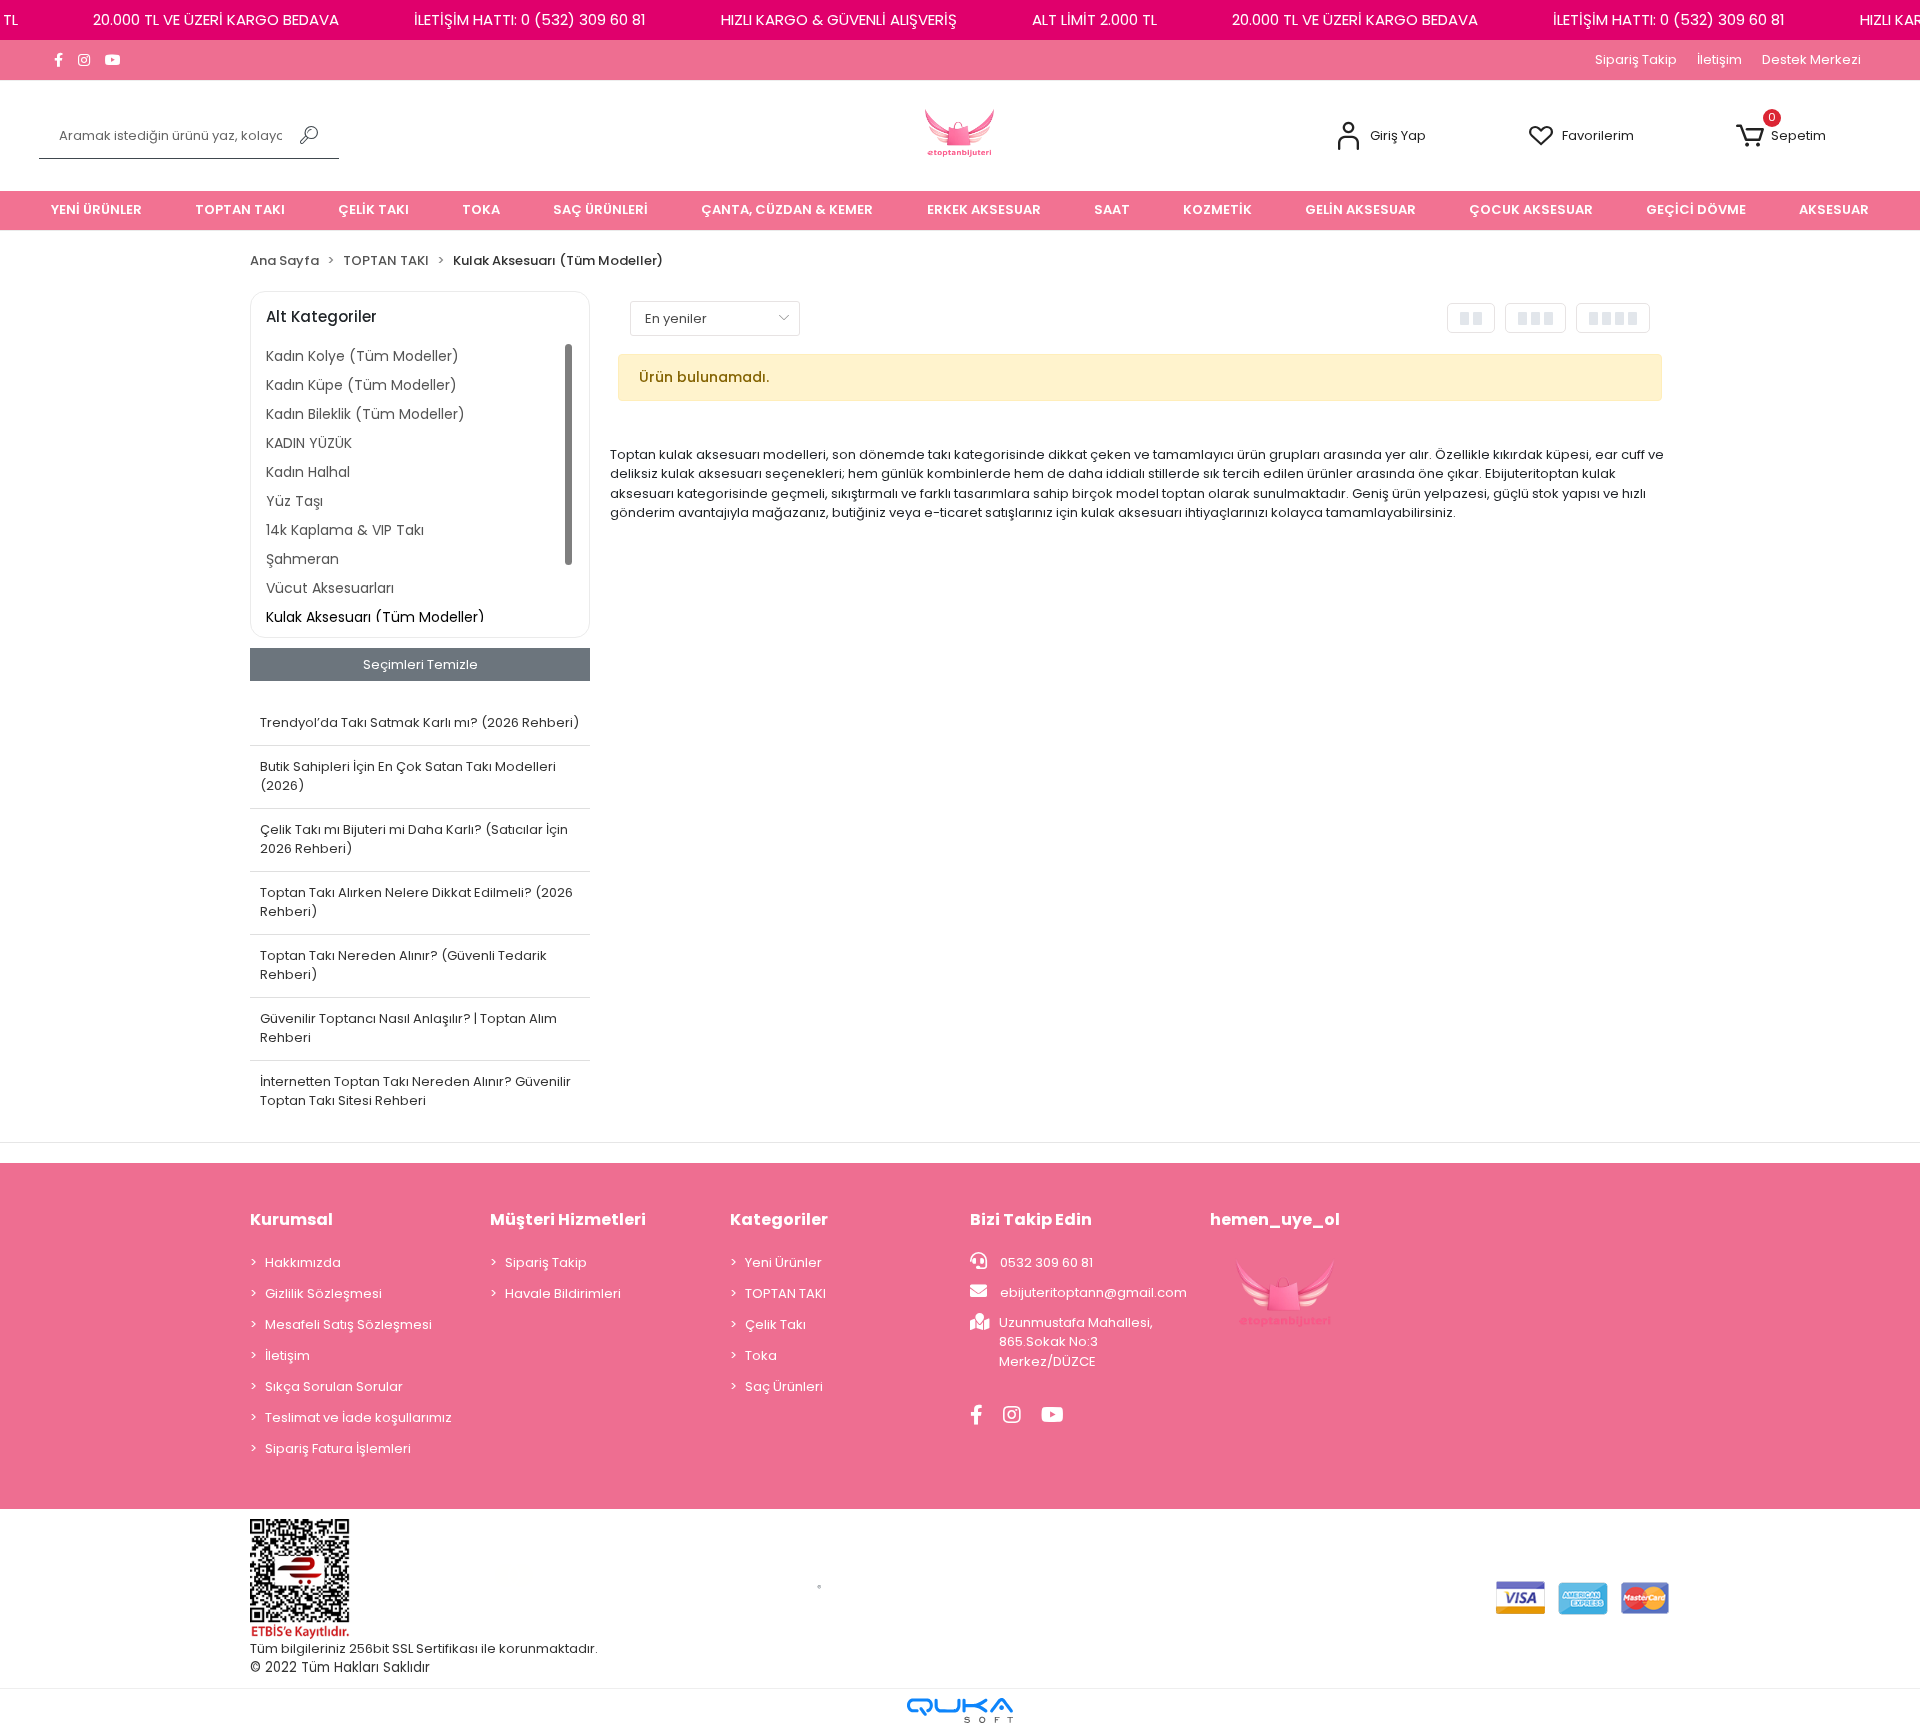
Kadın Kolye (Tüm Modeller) (362, 356)
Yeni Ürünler (783, 1262)
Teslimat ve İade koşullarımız (358, 1417)
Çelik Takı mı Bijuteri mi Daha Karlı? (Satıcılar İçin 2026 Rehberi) (414, 839)
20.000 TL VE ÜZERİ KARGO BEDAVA (216, 19)
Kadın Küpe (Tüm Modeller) (361, 385)
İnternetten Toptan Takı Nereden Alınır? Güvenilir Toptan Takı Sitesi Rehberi (415, 1091)
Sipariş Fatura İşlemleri (338, 1448)
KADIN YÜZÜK (309, 443)
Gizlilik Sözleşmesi (323, 1293)
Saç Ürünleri (784, 1386)
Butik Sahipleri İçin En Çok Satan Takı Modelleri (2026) (408, 776)
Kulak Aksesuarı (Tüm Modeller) (375, 617)
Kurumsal (291, 1219)
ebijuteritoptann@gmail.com (1093, 1292)
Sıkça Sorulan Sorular (334, 1386)
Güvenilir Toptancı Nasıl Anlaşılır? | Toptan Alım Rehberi (408, 1028)
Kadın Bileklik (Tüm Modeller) (365, 414)
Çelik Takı (775, 1324)
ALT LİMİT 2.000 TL (1094, 19)
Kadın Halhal (308, 472)
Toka (761, 1355)
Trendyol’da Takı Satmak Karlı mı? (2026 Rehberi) (419, 722)
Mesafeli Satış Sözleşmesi (348, 1324)
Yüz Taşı (294, 501)
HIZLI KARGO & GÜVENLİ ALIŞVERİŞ (839, 19)
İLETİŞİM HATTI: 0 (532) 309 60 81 (530, 19)
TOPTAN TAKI (785, 1293)
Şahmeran (302, 559)
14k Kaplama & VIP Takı (345, 530)
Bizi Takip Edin (1031, 1219)
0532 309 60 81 (1045, 1262)
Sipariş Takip (1636, 59)
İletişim (1719, 59)
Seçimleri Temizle (420, 664)
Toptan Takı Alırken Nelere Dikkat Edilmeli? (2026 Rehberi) (416, 902)
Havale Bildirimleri (563, 1293)
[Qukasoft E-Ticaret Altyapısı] (960, 1710)
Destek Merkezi (1811, 59)
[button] (1380, 136)
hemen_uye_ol (1275, 1219)
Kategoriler (779, 1219)
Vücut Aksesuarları (330, 588)
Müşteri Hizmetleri (568, 1219)
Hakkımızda (303, 1262)
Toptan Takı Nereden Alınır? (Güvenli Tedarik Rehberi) (403, 965)
